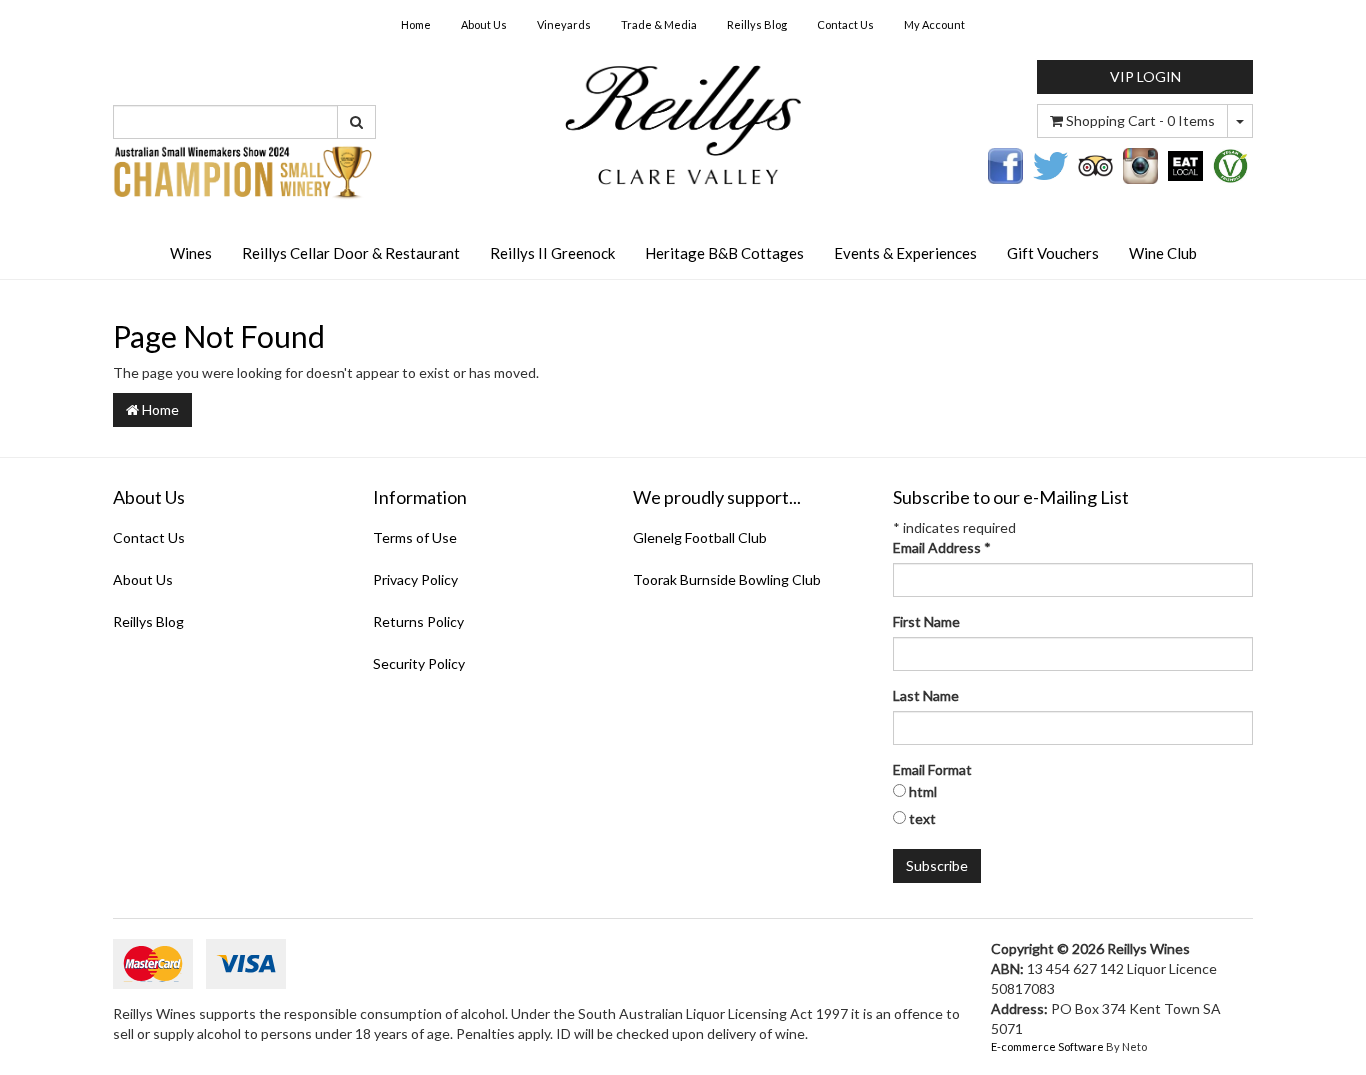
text (922, 818)
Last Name (926, 695)
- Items (1140, 120)
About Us (484, 24)
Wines (191, 253)
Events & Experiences (905, 253)
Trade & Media (659, 24)
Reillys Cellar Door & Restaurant (351, 253)
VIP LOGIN (1145, 76)
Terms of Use (415, 537)
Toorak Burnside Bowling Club (727, 579)
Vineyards (564, 24)
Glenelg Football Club (700, 537)
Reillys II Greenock (552, 253)
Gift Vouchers (1053, 253)
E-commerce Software (1047, 1046)
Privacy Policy (415, 579)
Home (416, 24)
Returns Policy (418, 621)
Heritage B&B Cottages (724, 253)
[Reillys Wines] (682, 123)
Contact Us (845, 24)
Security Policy (419, 663)
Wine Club (1163, 253)
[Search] (356, 122)
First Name (926, 621)
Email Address (942, 547)
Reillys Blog (757, 24)
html (923, 791)
